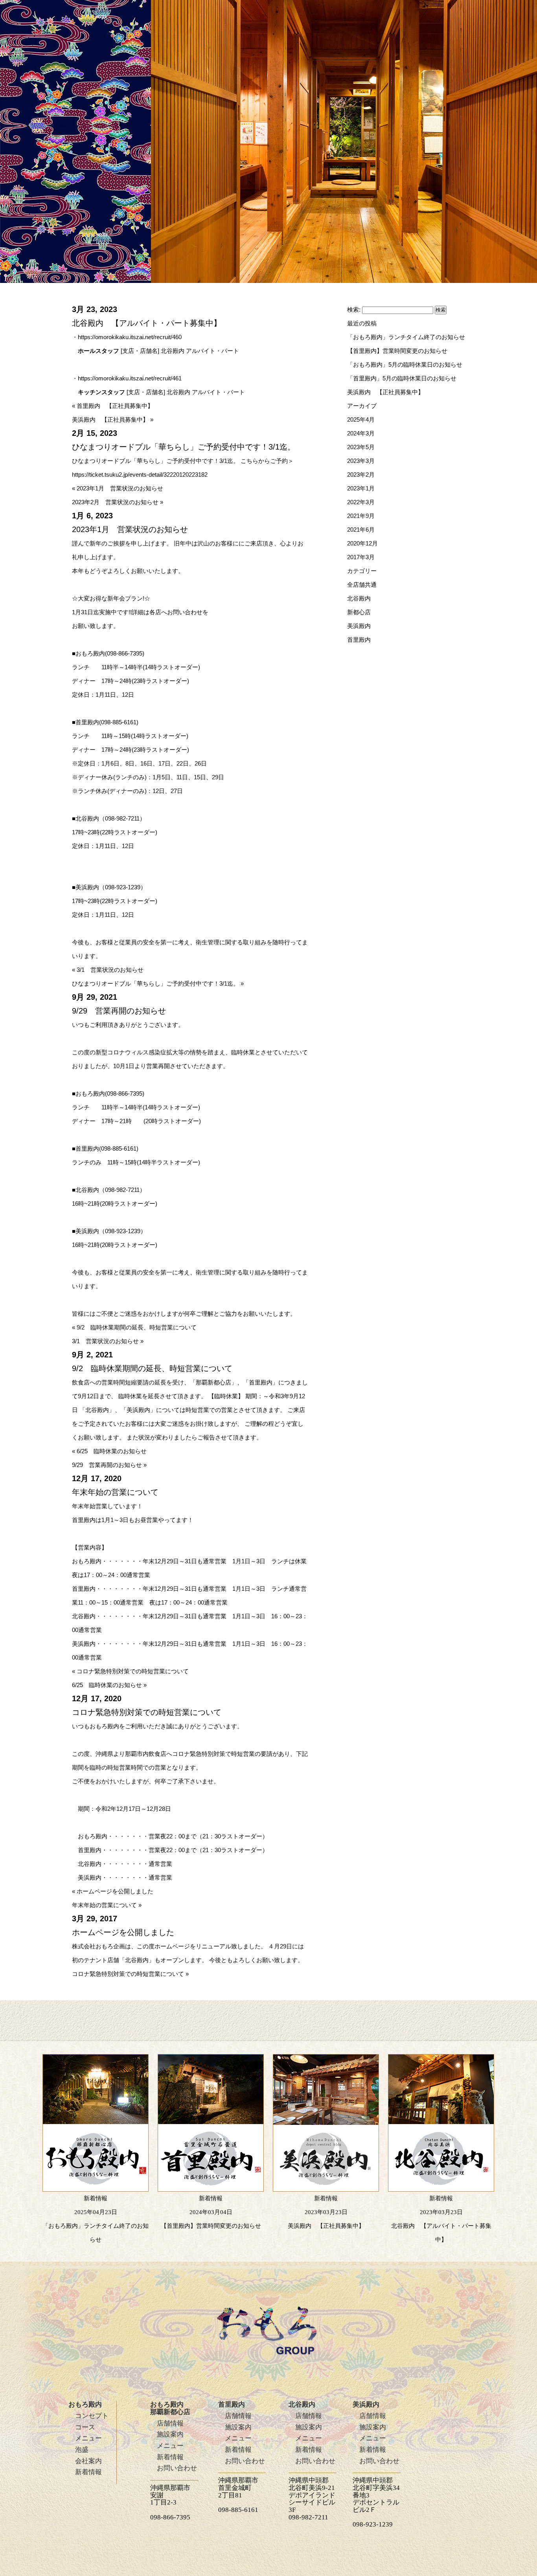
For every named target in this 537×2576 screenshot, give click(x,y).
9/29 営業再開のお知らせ (107, 1465)
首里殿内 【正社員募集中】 (115, 406)
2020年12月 (362, 543)
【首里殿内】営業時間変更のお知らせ (397, 351)
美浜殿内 (359, 626)
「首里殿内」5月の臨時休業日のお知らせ (402, 378)
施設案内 (170, 2434)
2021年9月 (361, 516)
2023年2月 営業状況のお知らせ (115, 502)
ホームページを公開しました (115, 1891)
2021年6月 (361, 530)
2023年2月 (361, 475)
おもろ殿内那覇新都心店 (170, 2408)
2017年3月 (361, 557)
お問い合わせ (177, 2468)
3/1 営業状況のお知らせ (110, 970)
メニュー (88, 2438)
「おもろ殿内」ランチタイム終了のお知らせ (406, 337)
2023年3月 (361, 461)
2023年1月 (361, 488)
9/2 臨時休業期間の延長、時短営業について (137, 1327)
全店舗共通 (362, 585)
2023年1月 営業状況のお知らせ (120, 488)
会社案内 (88, 2461)
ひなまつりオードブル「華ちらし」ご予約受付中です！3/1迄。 (155, 983)
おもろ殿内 (85, 2404)
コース (85, 2427)
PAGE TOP (504, 2413)
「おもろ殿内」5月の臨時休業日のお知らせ (405, 364)
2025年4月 (361, 420)
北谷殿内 (359, 598)
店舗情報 (170, 2423)
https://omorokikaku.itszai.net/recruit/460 (130, 337)
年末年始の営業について (104, 1905)
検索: (354, 309)
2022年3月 (361, 502)
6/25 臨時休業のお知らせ (112, 1451)
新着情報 (88, 2472)
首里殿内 (359, 640)
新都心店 (359, 612)
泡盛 (82, 2450)
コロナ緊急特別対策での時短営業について (133, 1671)
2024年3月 (361, 433)
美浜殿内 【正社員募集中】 (110, 420)
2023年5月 (361, 447)
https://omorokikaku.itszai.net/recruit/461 (130, 378)
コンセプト (92, 2416)
